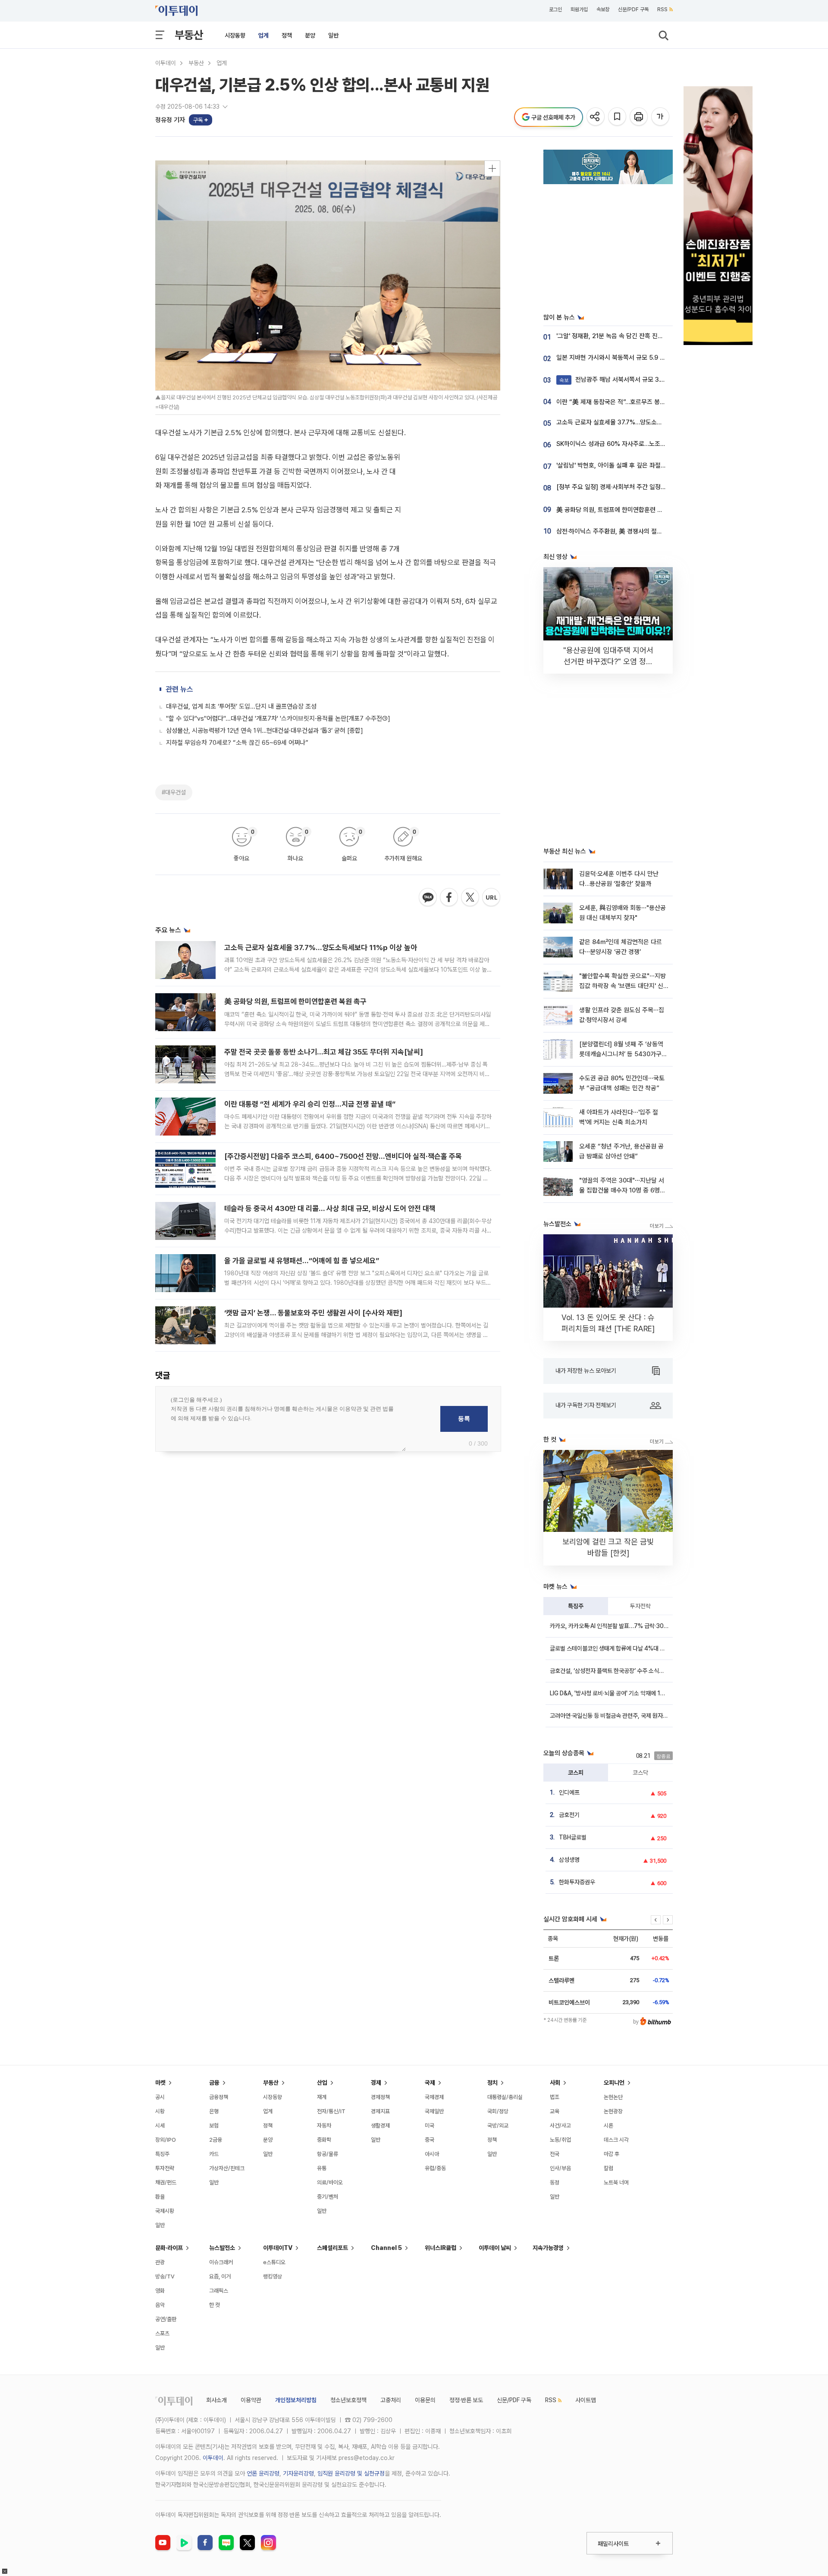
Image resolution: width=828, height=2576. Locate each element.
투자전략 (640, 1606)
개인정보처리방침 (296, 2400)
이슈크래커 (221, 2262)
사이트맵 (586, 2400)
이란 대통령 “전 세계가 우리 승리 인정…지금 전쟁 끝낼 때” (310, 1104)
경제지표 (380, 2111)
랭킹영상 (273, 2276)
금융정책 (219, 2097)
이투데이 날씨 (495, 2248)
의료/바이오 (330, 2182)
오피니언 (614, 2083)
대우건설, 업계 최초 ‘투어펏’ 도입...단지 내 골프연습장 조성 (241, 706)
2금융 (216, 2140)
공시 (160, 2097)
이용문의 (425, 2400)
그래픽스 (219, 2291)
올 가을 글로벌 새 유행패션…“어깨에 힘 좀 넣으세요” (302, 1261)
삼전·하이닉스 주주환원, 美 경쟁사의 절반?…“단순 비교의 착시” (638, 531)
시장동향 (235, 35)
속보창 (603, 9)
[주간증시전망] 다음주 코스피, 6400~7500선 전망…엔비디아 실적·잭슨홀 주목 (343, 1156)
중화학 (324, 2140)
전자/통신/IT (331, 2111)
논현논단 (613, 2097)
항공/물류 (328, 2154)
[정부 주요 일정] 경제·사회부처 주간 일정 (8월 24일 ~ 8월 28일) (640, 487)
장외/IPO (166, 2140)
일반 (333, 35)
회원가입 (579, 9)
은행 (214, 2111)
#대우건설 (174, 792)
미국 (430, 2126)
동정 (555, 2182)
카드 (214, 2154)
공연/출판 (166, 2319)
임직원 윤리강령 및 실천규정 (351, 2473)
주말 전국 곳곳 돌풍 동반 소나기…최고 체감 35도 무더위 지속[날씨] (324, 1052)
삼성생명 (569, 1860)
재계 (322, 2097)
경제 (376, 2083)
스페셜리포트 (332, 2248)
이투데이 (166, 63)
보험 (214, 2126)
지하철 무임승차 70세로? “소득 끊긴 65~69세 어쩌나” (237, 743)
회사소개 (216, 2400)
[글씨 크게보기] (661, 117)
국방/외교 (498, 2126)
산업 (322, 2083)
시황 (160, 2111)
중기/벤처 (328, 2197)
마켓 (160, 2083)
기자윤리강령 (298, 2473)
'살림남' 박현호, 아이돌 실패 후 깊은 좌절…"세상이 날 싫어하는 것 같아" (648, 465)
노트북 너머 (616, 2182)
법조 (555, 2097)
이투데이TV (278, 2248)
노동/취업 (560, 2140)
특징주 (576, 1606)
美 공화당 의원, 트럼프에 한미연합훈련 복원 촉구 (295, 1001)
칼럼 (608, 2168)
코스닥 (640, 1773)
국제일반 (434, 2111)
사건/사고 (560, 2126)
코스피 (576, 1773)
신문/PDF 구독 (633, 9)
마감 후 (612, 2154)
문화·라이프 (169, 2248)
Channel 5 (386, 2248)
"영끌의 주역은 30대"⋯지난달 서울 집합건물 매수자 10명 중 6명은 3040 (622, 1191)
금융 (214, 2083)
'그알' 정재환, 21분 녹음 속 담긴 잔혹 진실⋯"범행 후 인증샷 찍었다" (643, 336)
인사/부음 (560, 2168)
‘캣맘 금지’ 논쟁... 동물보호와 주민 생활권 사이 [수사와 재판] (313, 1313)
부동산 (189, 35)
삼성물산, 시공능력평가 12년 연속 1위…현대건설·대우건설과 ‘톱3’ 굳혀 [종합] (265, 731)
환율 (160, 2197)
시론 (608, 2126)
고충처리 (391, 2400)
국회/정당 (498, 2111)
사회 (555, 2083)
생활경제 (380, 2126)
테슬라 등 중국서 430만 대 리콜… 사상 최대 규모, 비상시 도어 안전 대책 (330, 1208)
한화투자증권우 (577, 1882)
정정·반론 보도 (466, 2400)
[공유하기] (596, 117)
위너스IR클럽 (441, 2248)
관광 (160, 2262)
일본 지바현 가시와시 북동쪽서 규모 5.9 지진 (614, 358)
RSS (662, 9)
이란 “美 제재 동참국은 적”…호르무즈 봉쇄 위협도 (620, 402)
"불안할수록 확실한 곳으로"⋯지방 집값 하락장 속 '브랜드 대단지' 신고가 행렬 (623, 986)
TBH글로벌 (573, 1837)
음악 (160, 2305)
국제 (430, 2083)
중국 (430, 2140)
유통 (322, 2168)
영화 (160, 2291)
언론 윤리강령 (263, 2473)
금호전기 (569, 1815)
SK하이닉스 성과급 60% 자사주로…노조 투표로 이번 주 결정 (634, 444)
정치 (492, 2083)
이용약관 (251, 2400)
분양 (310, 35)
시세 (160, 2126)
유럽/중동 (435, 2168)
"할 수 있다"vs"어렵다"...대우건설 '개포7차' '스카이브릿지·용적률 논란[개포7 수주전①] (278, 719)
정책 (287, 35)
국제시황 (165, 2211)
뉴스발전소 (222, 2248)
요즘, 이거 (220, 2276)
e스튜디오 (274, 2262)
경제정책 (380, 2097)
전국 (555, 2154)
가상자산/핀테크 (227, 2168)
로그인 (555, 9)
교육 (555, 2111)
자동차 (324, 2126)
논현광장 (613, 2111)
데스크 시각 (616, 2140)
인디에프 (569, 1792)
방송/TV (165, 2276)
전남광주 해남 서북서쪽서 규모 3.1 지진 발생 (624, 380)
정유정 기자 (170, 120)
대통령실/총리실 (505, 2097)
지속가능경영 (548, 2248)
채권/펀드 (166, 2182)
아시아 (432, 2154)
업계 (263, 35)
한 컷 (215, 2305)
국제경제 (434, 2097)
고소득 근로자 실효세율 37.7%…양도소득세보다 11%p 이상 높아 (321, 948)
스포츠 (162, 2333)
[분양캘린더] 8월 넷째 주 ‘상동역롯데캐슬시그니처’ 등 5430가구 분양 (621, 1054)
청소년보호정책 (348, 2400)
